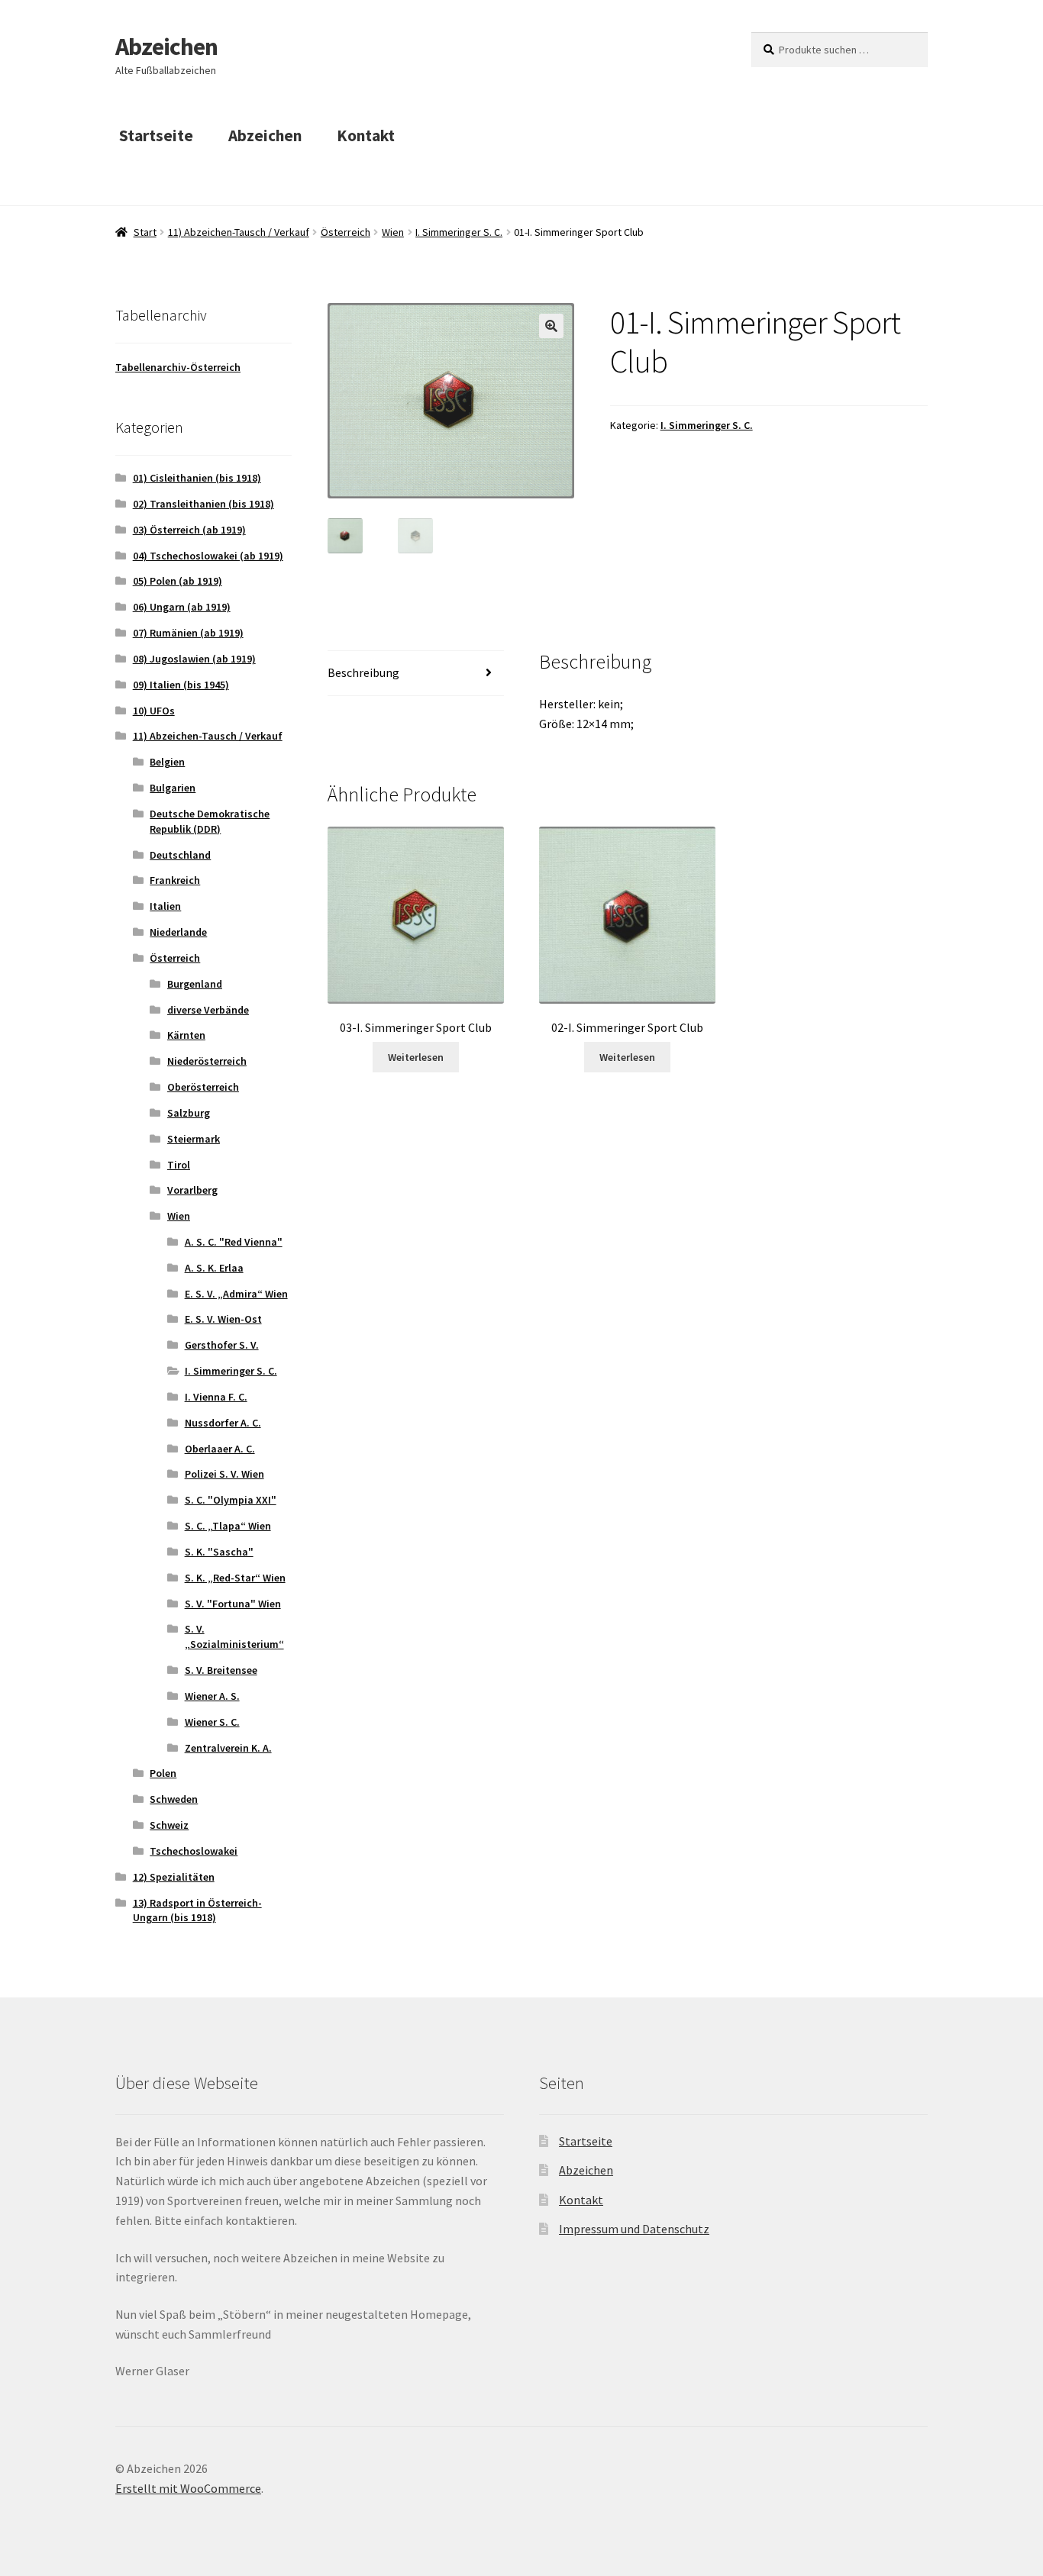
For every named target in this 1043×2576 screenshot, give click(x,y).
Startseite (156, 135)
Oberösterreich (203, 1087)
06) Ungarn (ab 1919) (182, 607)
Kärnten (186, 1035)
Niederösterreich (207, 1061)
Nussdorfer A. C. (223, 1423)
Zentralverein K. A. (228, 1748)
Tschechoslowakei (194, 1851)
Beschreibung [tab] (363, 672)
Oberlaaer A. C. (220, 1449)
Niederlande (178, 932)
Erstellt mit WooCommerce (188, 2488)
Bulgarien (173, 788)
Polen (163, 1773)
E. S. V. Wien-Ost (223, 1319)
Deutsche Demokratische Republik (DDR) (210, 821)
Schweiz (169, 1825)
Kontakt (366, 135)
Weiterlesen (416, 1057)
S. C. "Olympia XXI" (231, 1500)
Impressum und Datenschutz (634, 2229)
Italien (165, 906)
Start (145, 232)
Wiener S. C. (212, 1722)
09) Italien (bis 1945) (181, 685)
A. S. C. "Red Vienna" (234, 1242)
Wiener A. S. (212, 1696)
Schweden (174, 1799)
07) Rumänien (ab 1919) (188, 633)
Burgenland (195, 984)
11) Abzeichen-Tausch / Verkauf (239, 232)
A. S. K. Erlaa (214, 1268)
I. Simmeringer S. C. (459, 232)
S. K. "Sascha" (219, 1552)
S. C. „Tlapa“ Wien (228, 1526)
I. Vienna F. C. (216, 1397)
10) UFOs (154, 711)
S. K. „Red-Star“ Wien (235, 1578)
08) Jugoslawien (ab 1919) (194, 659)
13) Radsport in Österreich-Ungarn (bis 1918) (197, 1910)
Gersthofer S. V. (222, 1345)
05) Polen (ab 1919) (178, 581)
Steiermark (194, 1139)
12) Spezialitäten (174, 1877)
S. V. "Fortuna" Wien (233, 1604)
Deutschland (180, 855)
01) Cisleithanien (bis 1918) (197, 478)
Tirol (179, 1165)
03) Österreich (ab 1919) (189, 530)
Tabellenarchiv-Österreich (178, 367)
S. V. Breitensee (221, 1670)
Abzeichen (166, 47)
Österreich (346, 232)
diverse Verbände (208, 1010)
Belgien (167, 762)
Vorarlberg (192, 1190)
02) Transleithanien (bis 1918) (203, 504)
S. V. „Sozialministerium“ (234, 1636)
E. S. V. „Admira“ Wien (236, 1294)
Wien (393, 232)
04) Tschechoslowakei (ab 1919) (208, 556)
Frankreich (175, 880)
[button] (551, 326)
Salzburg (189, 1113)
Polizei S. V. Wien (224, 1474)
